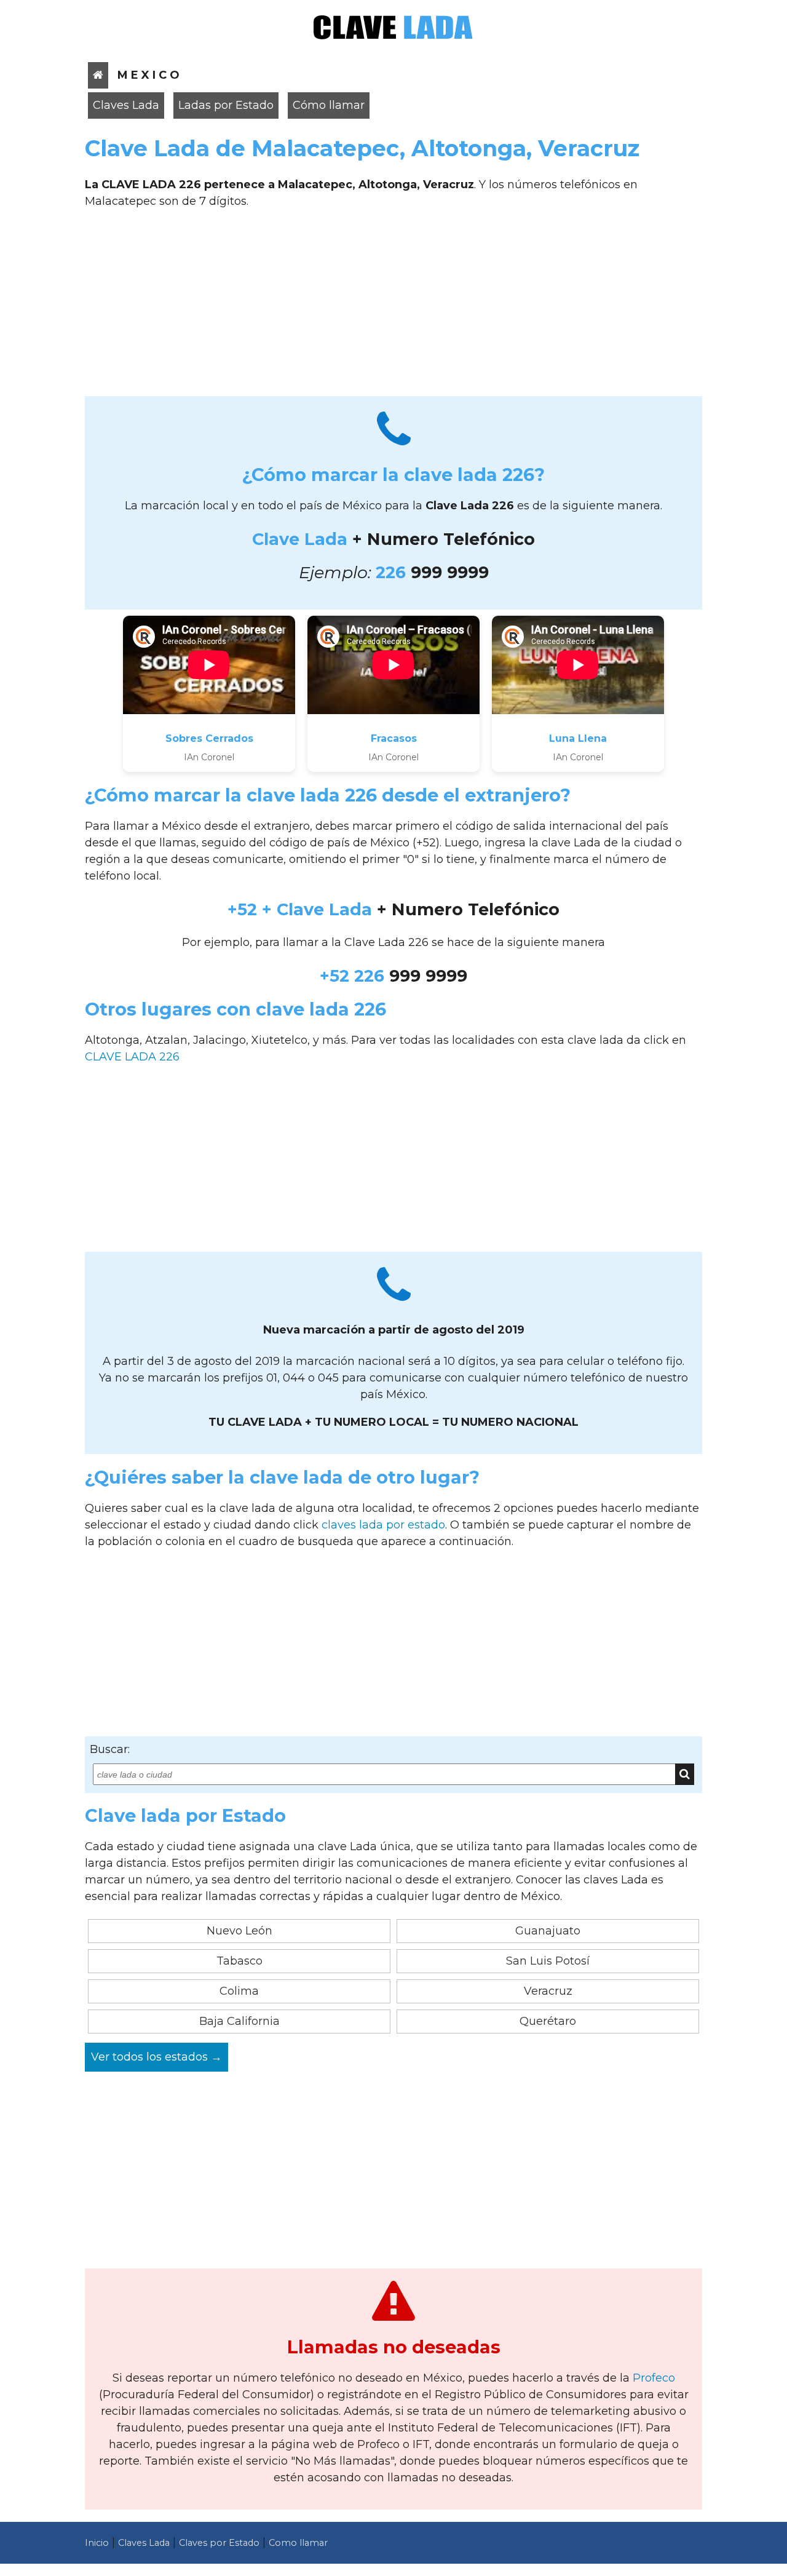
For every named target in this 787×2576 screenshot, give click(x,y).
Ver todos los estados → (156, 2057)
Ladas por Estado (226, 105)
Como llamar (298, 2543)
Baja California (239, 2021)
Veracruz (548, 1991)
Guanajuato (548, 1931)
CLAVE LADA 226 (132, 1057)
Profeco (654, 2378)
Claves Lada (126, 105)
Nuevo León (239, 1931)
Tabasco (239, 1961)
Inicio (97, 2543)
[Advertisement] (393, 307)
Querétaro (548, 2021)
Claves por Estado (219, 2543)
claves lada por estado (383, 1525)
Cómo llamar (329, 105)
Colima (239, 1991)
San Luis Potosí (548, 1961)
